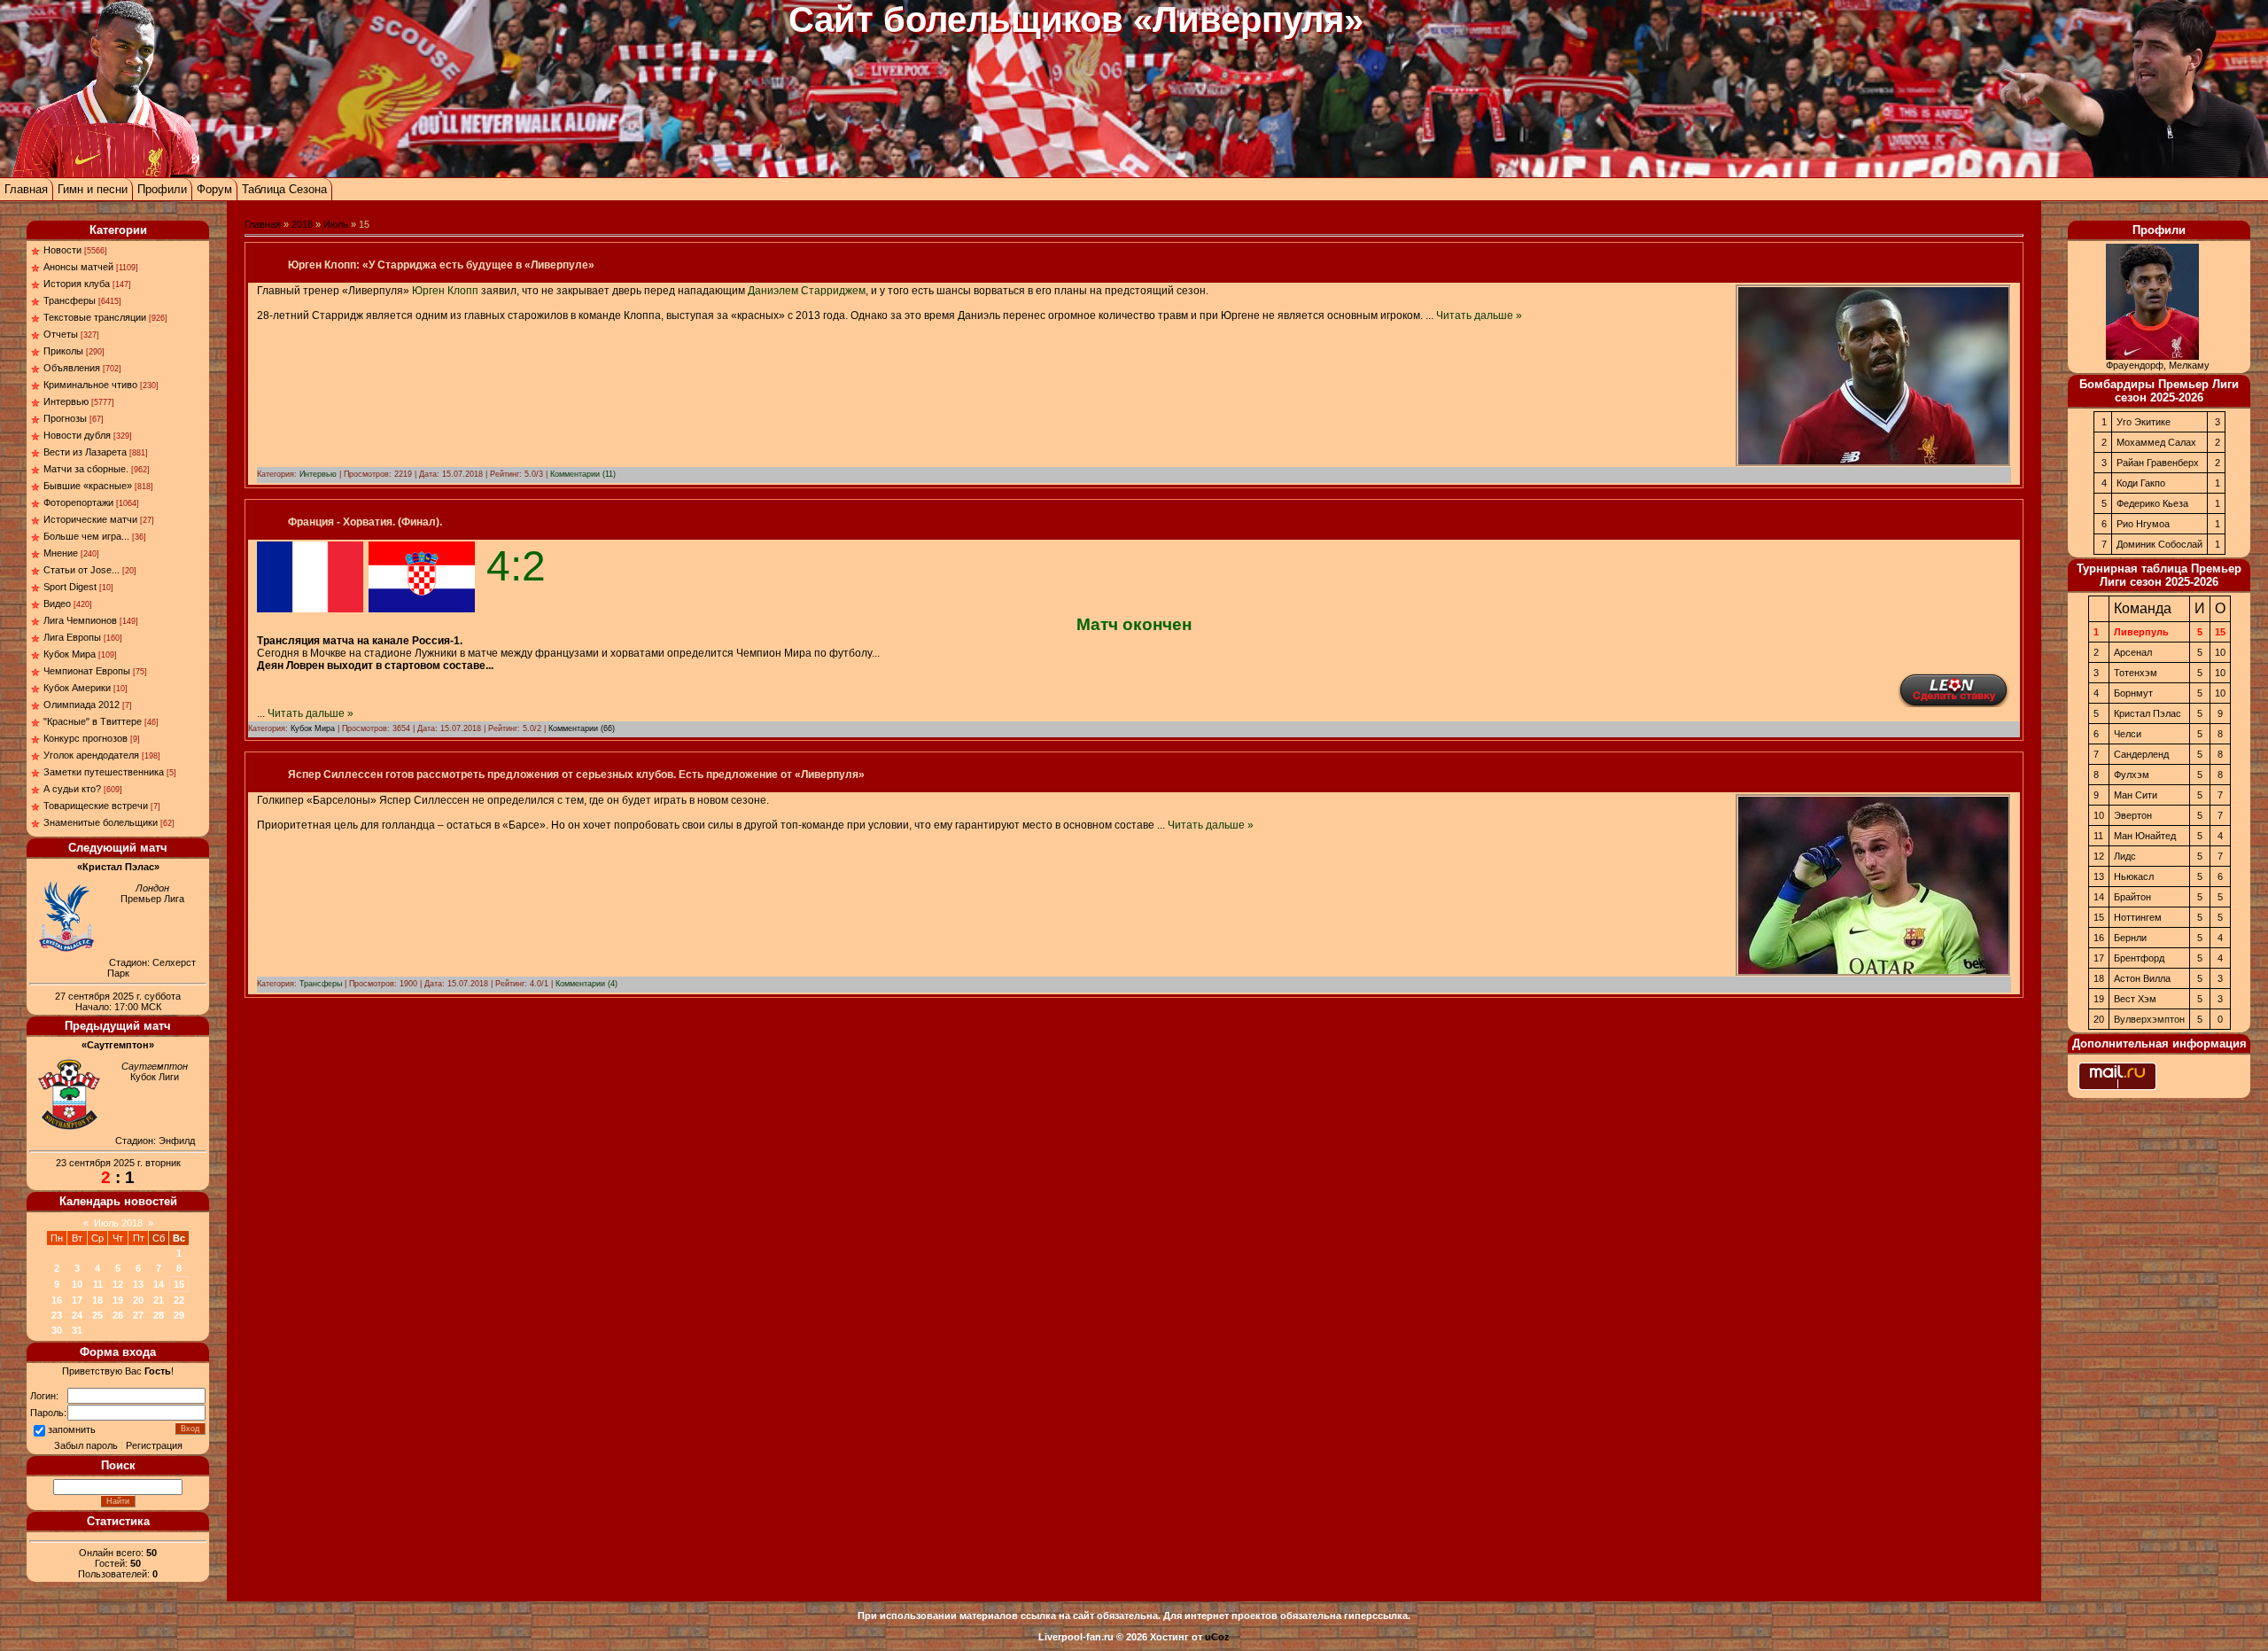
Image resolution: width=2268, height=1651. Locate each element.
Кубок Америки (77, 688)
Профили (162, 189)
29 (179, 1315)
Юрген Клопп (445, 291)
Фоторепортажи (78, 502)
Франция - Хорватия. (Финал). (365, 522)
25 (97, 1315)
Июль (336, 224)
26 (118, 1315)
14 (159, 1284)
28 (159, 1315)
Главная (26, 189)
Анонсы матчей (78, 267)
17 (77, 1300)
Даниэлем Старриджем (807, 291)
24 (77, 1315)
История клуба (77, 284)
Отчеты (61, 334)
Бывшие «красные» (88, 486)
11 (98, 1284)
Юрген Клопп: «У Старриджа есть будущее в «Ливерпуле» (441, 265)
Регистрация (154, 1445)
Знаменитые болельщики (101, 822)
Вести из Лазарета (85, 452)
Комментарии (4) (586, 984)
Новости (62, 250)
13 (138, 1284)
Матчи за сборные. (86, 469)
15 (179, 1284)
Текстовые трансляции (95, 317)
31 (77, 1330)
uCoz (1217, 1637)
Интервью (66, 401)
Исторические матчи (90, 519)
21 (159, 1300)
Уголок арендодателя (91, 755)
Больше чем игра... (86, 536)
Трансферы (70, 300)
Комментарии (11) (583, 474)
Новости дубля (77, 435)
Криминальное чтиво (90, 385)
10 (77, 1284)
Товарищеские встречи (96, 806)
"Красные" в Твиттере (93, 721)
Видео (57, 604)
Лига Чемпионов (80, 620)
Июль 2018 (118, 1223)
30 (57, 1330)
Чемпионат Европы (87, 671)
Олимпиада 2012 (82, 705)
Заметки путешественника (104, 772)
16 (57, 1300)
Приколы (63, 351)
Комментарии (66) (582, 728)
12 (118, 1284)
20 (138, 1300)
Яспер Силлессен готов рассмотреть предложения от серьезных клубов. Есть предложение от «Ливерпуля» (576, 775)
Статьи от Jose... (82, 570)
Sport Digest (70, 587)
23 (57, 1315)
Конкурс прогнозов (85, 738)
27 (138, 1315)
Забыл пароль (86, 1445)
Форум (214, 189)
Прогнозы (65, 418)
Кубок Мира (70, 654)
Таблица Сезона (284, 189)
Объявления (72, 368)
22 (179, 1300)
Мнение (61, 553)
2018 (302, 224)
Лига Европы (72, 637)
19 (118, 1300)
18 (97, 1300)
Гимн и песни (93, 189)
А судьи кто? (72, 789)
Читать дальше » (1479, 315)
